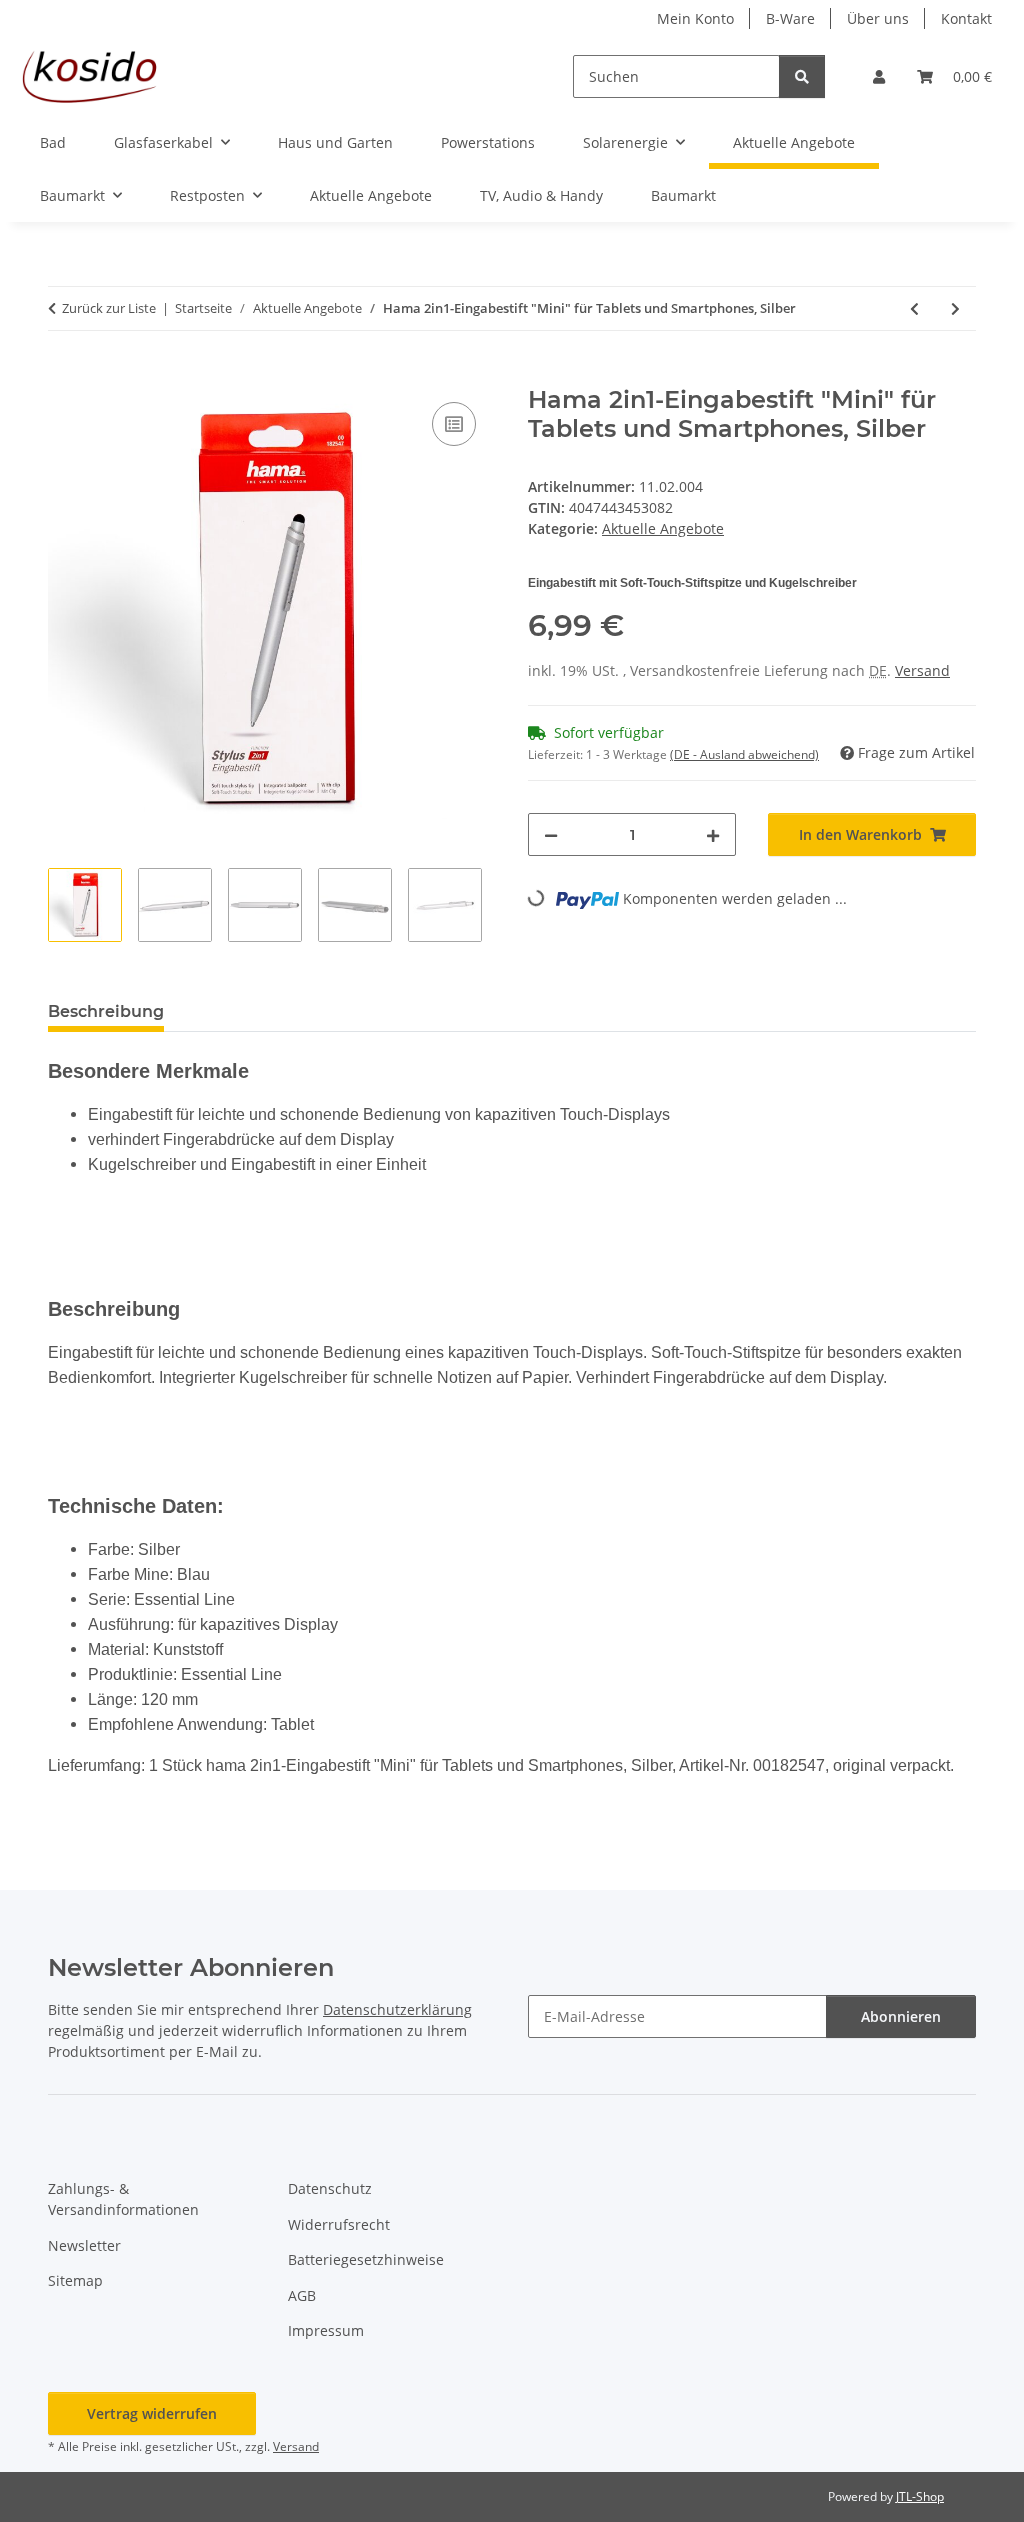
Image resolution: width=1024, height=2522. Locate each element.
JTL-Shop (920, 2496)
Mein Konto (695, 18)
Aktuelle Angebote (371, 195)
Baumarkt (683, 195)
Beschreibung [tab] (106, 1011)
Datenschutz (330, 2188)
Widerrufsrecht (339, 2224)
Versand (922, 670)
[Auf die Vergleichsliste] (454, 424)
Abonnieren (901, 2016)
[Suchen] (802, 76)
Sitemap (75, 2280)
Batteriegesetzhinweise (366, 2259)
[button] (879, 76)
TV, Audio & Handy (541, 195)
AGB (302, 2295)
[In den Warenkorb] (64, 375)
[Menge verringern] (551, 834)
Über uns (878, 18)
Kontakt (966, 18)
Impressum (326, 2330)
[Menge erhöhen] (713, 834)
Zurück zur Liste (109, 308)
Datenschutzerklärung (397, 2009)
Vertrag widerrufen (152, 2413)
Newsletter (84, 2245)
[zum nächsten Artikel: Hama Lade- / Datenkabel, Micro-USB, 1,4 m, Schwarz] (955, 308)
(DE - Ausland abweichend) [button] (744, 754)
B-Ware (790, 18)
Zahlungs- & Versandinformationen (123, 2199)
